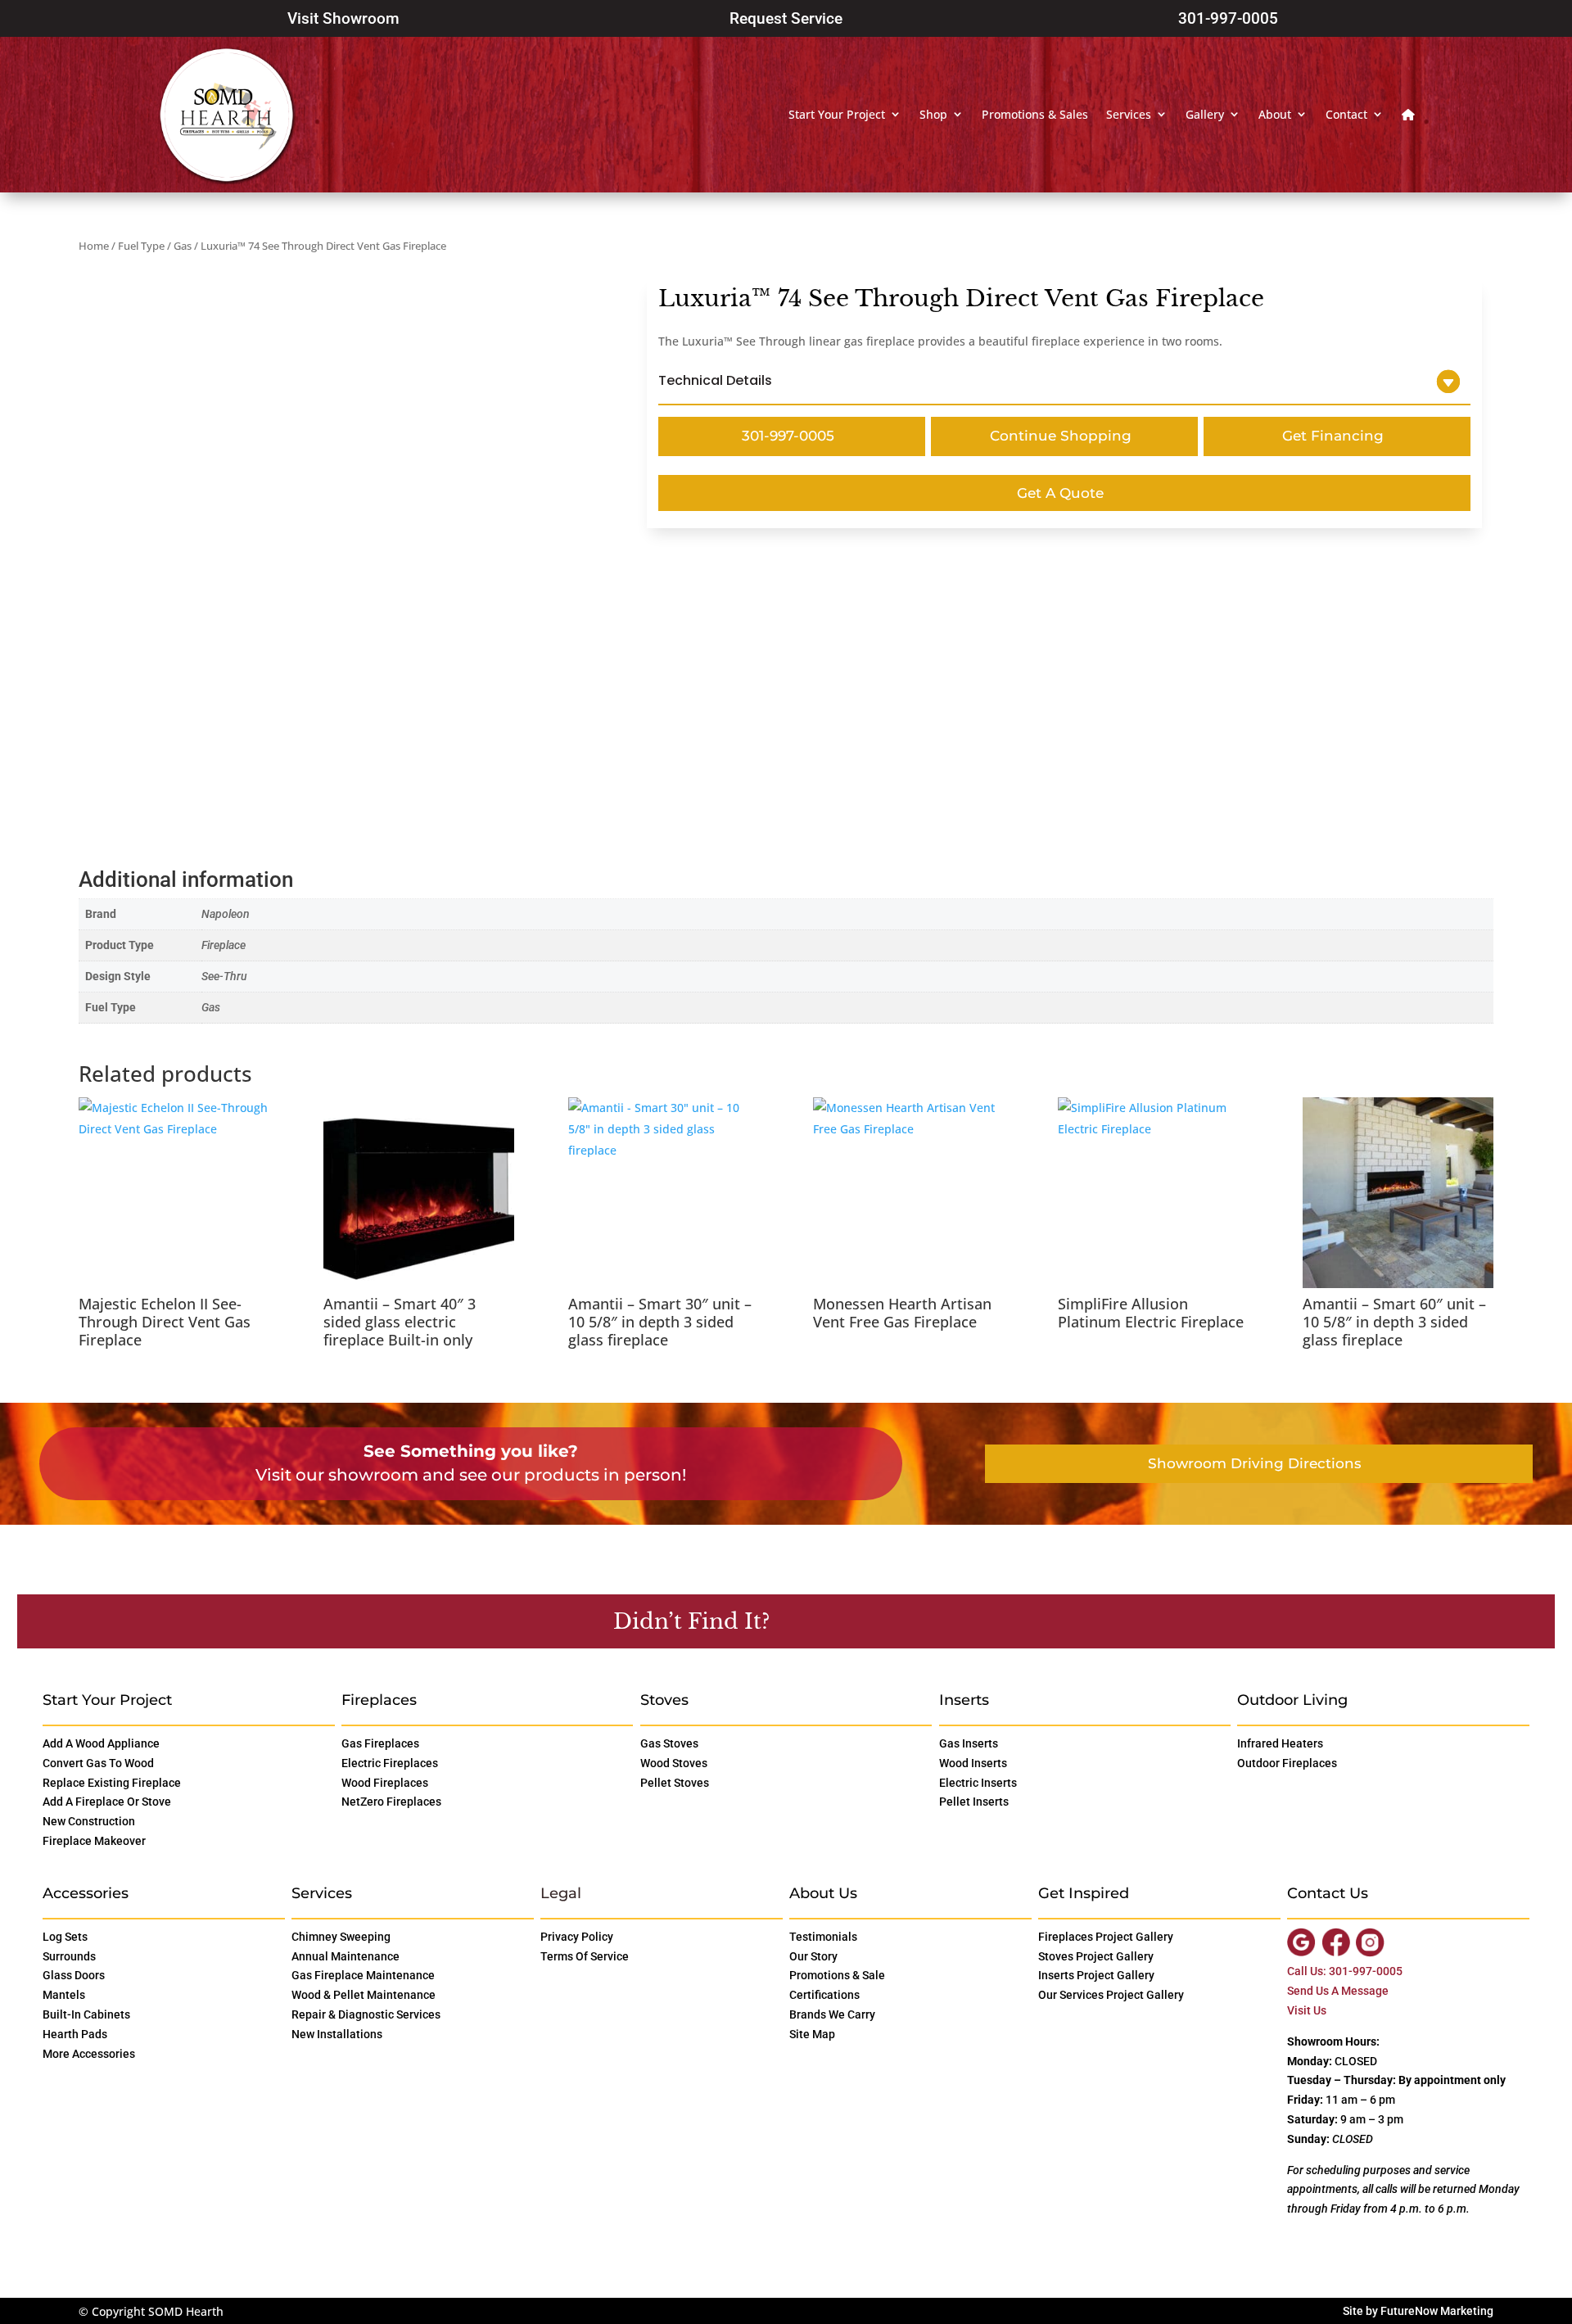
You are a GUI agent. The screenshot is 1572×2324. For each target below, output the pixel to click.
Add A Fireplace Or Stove (107, 1802)
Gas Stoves (669, 1743)
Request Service (786, 18)
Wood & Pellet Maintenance (364, 1995)
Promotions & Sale (837, 1975)
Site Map (812, 2034)
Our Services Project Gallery (1111, 1995)
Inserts (964, 1700)
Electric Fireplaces (390, 1763)
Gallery (1205, 114)
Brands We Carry (832, 2014)
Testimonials (823, 1937)
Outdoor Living (1292, 1700)
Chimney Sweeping (341, 1937)
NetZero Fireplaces (391, 1802)
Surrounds (69, 1956)
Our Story (813, 1956)
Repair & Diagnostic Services (366, 2014)
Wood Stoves (674, 1763)
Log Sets (65, 1937)
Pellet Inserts (974, 1802)
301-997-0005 (1228, 18)
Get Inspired (1084, 1893)
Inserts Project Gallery (1096, 1975)
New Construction (89, 1821)
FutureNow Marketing (1437, 2311)
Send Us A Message (1338, 1991)
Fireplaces (379, 1700)
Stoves (664, 1700)
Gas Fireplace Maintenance (363, 1975)
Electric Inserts (978, 1783)
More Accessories (89, 2054)
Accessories (86, 1893)
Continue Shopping (1061, 436)
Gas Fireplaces (380, 1743)
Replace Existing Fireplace (112, 1783)
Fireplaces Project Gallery (1106, 1937)
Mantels (64, 1995)
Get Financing (1333, 436)
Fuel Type (141, 246)
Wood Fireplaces (385, 1783)
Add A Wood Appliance (101, 1743)
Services (1129, 114)
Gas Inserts (969, 1743)
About (1275, 114)
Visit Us (1307, 2010)
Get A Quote (1060, 493)
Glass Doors (74, 1975)
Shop (933, 114)
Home (94, 246)
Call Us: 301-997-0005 (1345, 1971)
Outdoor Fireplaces (1287, 1763)
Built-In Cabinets (86, 2014)
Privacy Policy (577, 1937)
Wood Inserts (973, 1763)
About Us (823, 1893)
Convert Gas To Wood (98, 1763)
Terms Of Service (585, 1956)
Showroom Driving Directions (1255, 1463)
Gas (183, 246)
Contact (1346, 114)
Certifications (824, 1995)
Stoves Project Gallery (1096, 1956)
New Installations (337, 2034)
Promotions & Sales (1035, 114)
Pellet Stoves (675, 1783)
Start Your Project (837, 114)
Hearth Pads (75, 2034)
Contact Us (856, 1621)
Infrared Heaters (1280, 1743)
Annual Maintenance (346, 1956)
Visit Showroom (343, 18)
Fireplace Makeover (94, 1841)
